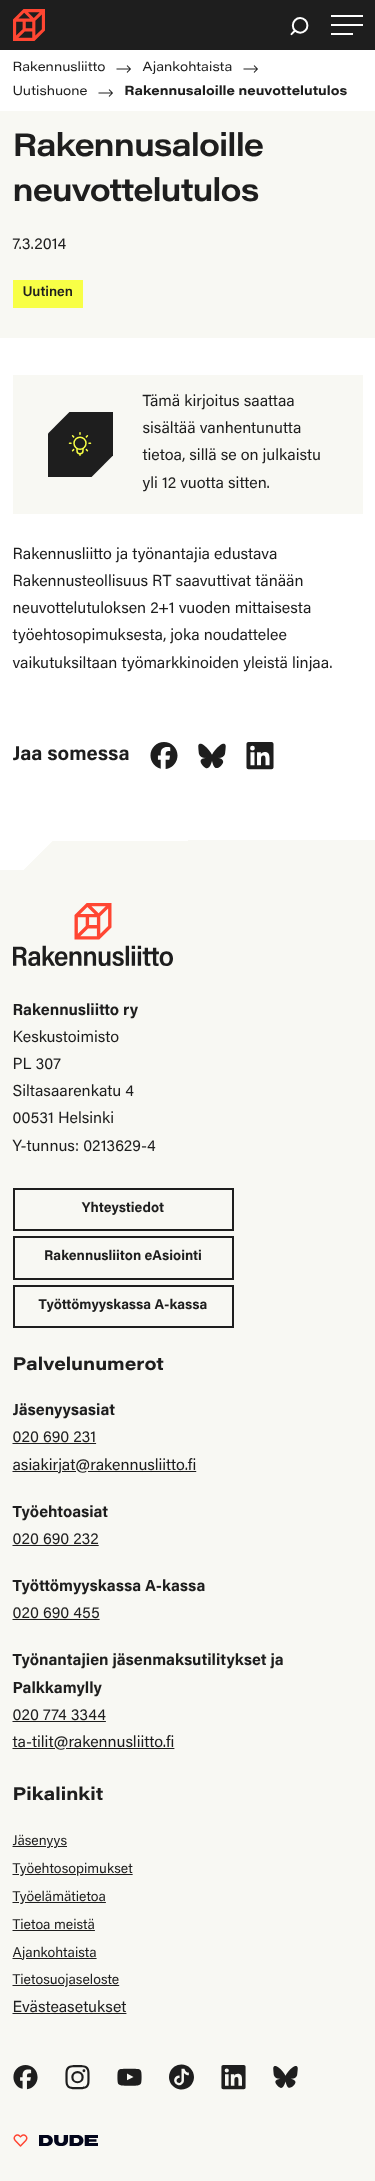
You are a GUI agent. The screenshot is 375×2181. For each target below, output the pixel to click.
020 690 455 (56, 1615)
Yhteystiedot (123, 1209)
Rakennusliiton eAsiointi (123, 1257)
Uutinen (48, 293)
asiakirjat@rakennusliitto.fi (105, 1467)
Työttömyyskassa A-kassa (123, 1306)
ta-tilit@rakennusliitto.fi (94, 1744)
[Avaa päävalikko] (347, 25)
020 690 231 (55, 1439)
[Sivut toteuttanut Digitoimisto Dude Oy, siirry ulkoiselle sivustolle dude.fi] (55, 2146)
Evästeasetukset (70, 2009)
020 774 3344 (59, 1717)
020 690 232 (56, 1541)
